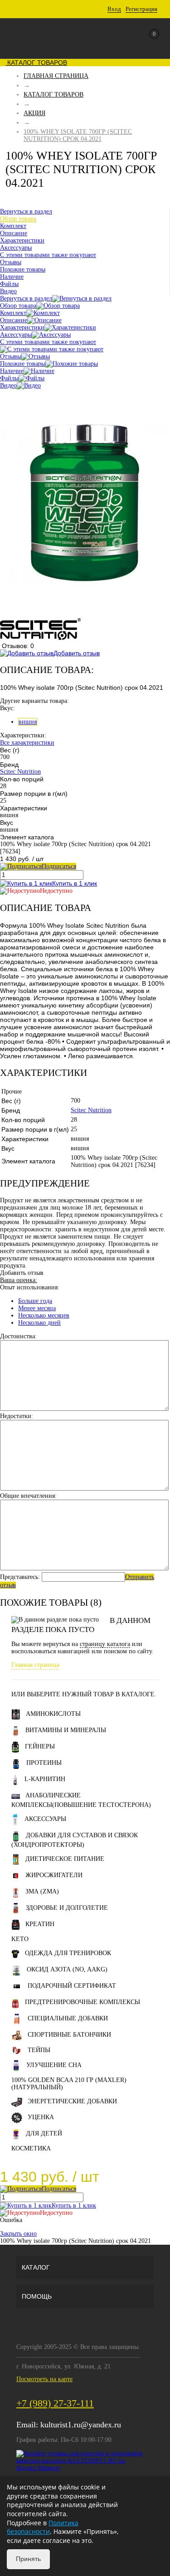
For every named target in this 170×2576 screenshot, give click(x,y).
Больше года (35, 1301)
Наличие (12, 371)
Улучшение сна (54, 2065)
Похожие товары (23, 364)
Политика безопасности (43, 2527)
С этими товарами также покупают (48, 342)
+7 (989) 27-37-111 (55, 2403)
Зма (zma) (42, 1891)
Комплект (13, 313)
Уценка (41, 2117)
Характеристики (22, 327)
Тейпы (39, 2050)
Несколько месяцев (44, 1315)
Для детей (44, 2133)
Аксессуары (16, 335)
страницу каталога (105, 1644)
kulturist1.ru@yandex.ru (81, 2425)
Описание (14, 320)
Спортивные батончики (69, 2035)
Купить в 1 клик (75, 883)
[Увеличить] (85, 614)
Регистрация (141, 9)
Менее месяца (37, 1308)
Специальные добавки (68, 2018)
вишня (28, 722)
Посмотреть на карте (44, 2379)
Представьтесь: (20, 1577)
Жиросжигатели (54, 1875)
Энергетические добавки (72, 2101)
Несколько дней (39, 1323)
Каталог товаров (36, 63)
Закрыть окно (18, 2234)
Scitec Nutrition (20, 772)
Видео (8, 385)
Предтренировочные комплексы (83, 2002)
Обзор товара (18, 306)
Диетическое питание (65, 1859)
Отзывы (11, 356)
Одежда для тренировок (68, 1953)
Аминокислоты (53, 1714)
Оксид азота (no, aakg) (67, 1969)
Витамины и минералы (66, 1730)
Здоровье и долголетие (67, 1908)
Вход (114, 9)
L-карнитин (45, 1779)
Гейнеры (40, 1746)
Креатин (40, 1924)
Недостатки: (17, 1416)
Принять (28, 2559)
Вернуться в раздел (26, 298)
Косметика (31, 2148)
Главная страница (35, 1665)
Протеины (44, 1763)
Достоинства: (18, 1336)
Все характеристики (27, 743)
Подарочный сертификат (72, 1986)
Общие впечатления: (28, 1496)
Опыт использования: (30, 1287)
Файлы (9, 378)
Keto (20, 1939)
